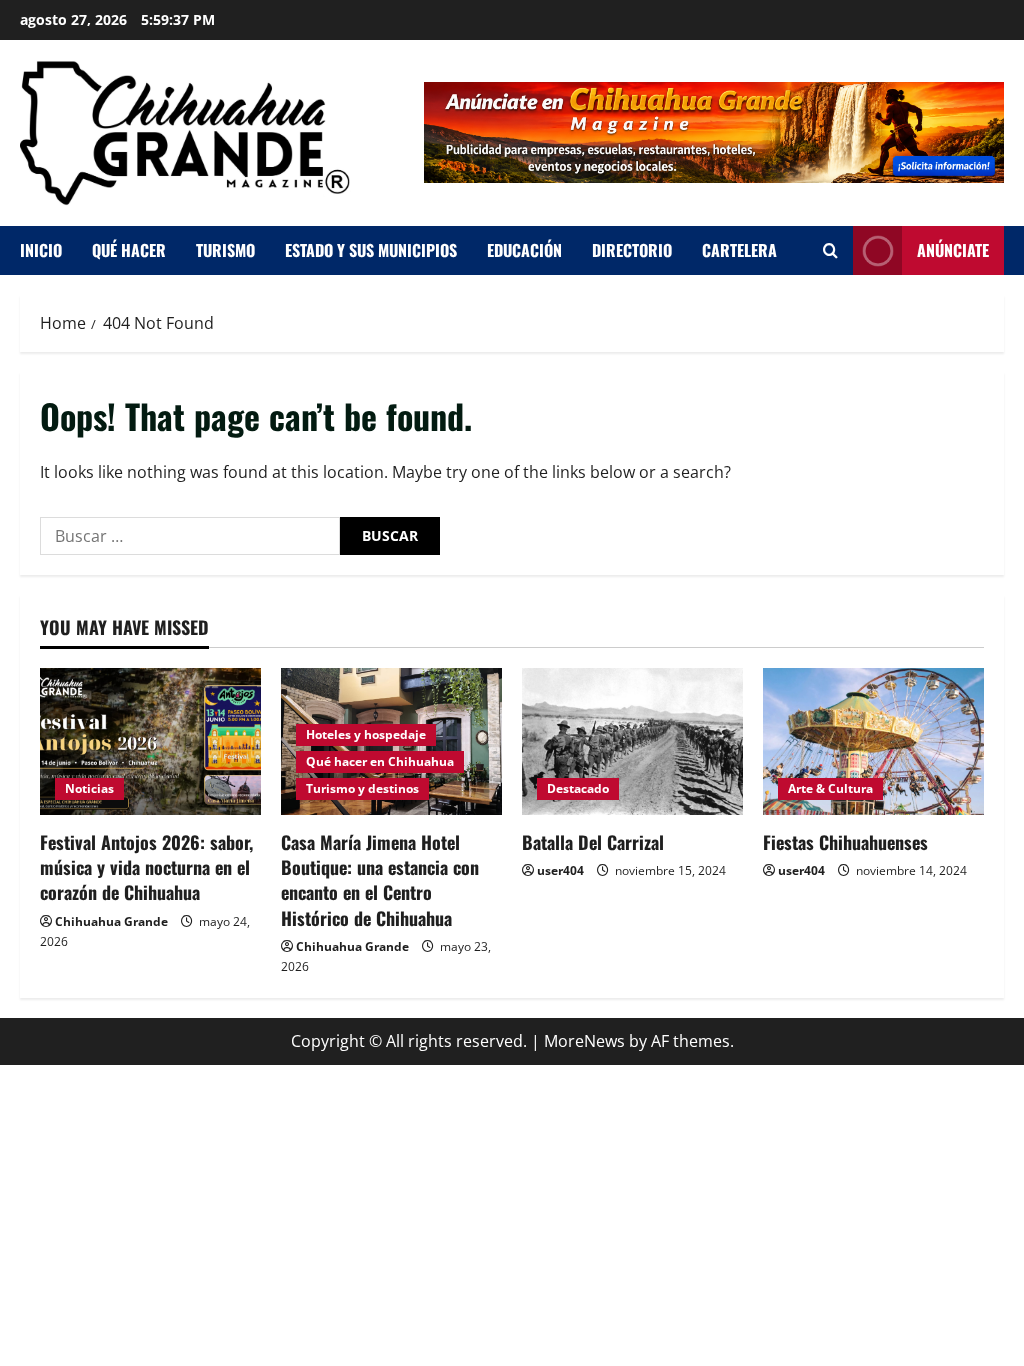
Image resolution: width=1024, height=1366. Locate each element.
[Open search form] (830, 250)
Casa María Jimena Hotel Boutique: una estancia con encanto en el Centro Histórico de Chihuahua (380, 880)
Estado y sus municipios (371, 250)
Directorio (632, 250)
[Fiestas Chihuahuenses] (873, 741)
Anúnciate (953, 249)
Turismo (225, 250)
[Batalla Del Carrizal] (632, 741)
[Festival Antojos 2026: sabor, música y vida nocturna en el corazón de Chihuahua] (150, 741)
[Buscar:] (190, 536)
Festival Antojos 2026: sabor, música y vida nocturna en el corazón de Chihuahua (146, 867)
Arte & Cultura (830, 788)
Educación (524, 250)
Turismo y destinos (362, 788)
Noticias (89, 788)
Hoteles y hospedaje (366, 734)
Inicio (41, 250)
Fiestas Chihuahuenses (845, 842)
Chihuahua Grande (111, 921)
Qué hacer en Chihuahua (380, 761)
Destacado (578, 788)
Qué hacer (129, 250)
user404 (560, 870)
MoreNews (584, 1041)
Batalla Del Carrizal (593, 842)
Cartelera (739, 250)
